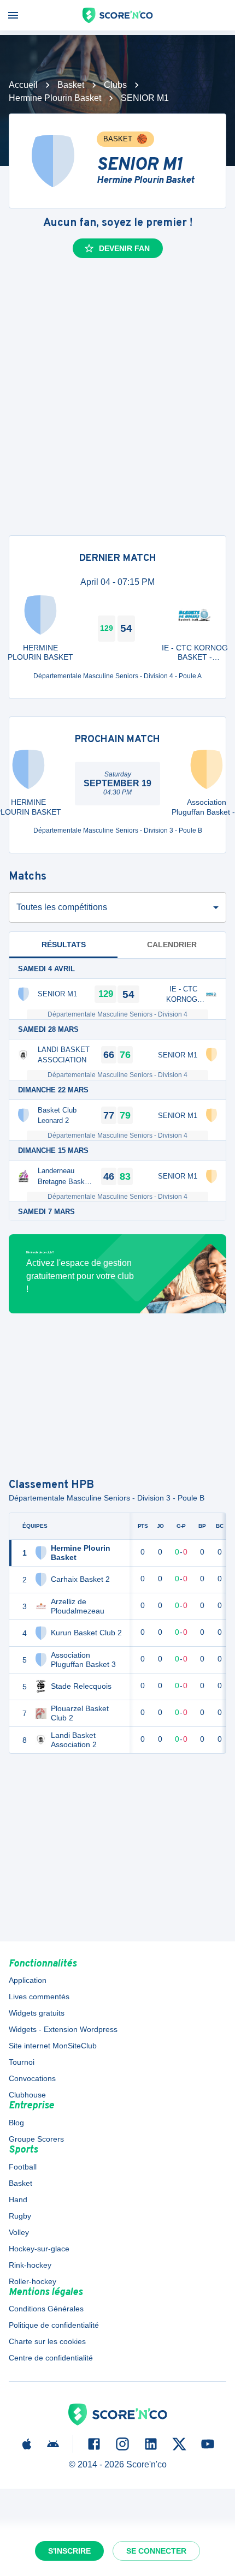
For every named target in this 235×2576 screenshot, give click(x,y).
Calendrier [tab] (172, 945)
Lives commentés (39, 1997)
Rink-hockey (30, 2265)
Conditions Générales (46, 2309)
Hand (18, 2200)
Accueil (23, 85)
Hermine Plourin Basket (55, 98)
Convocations (32, 2078)
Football (23, 2167)
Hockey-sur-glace (39, 2249)
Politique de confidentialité (54, 2325)
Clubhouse (27, 2095)
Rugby (20, 2216)
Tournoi (22, 2062)
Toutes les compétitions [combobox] (62, 907)
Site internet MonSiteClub (53, 2046)
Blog (16, 2123)
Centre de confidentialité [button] (51, 2358)
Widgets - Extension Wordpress (63, 2029)
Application (28, 1980)
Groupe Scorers (36, 2139)
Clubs (115, 85)
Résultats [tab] (64, 945)
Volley (19, 2232)
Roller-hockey (33, 2281)
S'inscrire (69, 2551)
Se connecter (156, 2551)
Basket (71, 85)
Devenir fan (124, 248)
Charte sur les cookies (47, 2341)
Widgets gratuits (37, 2013)
